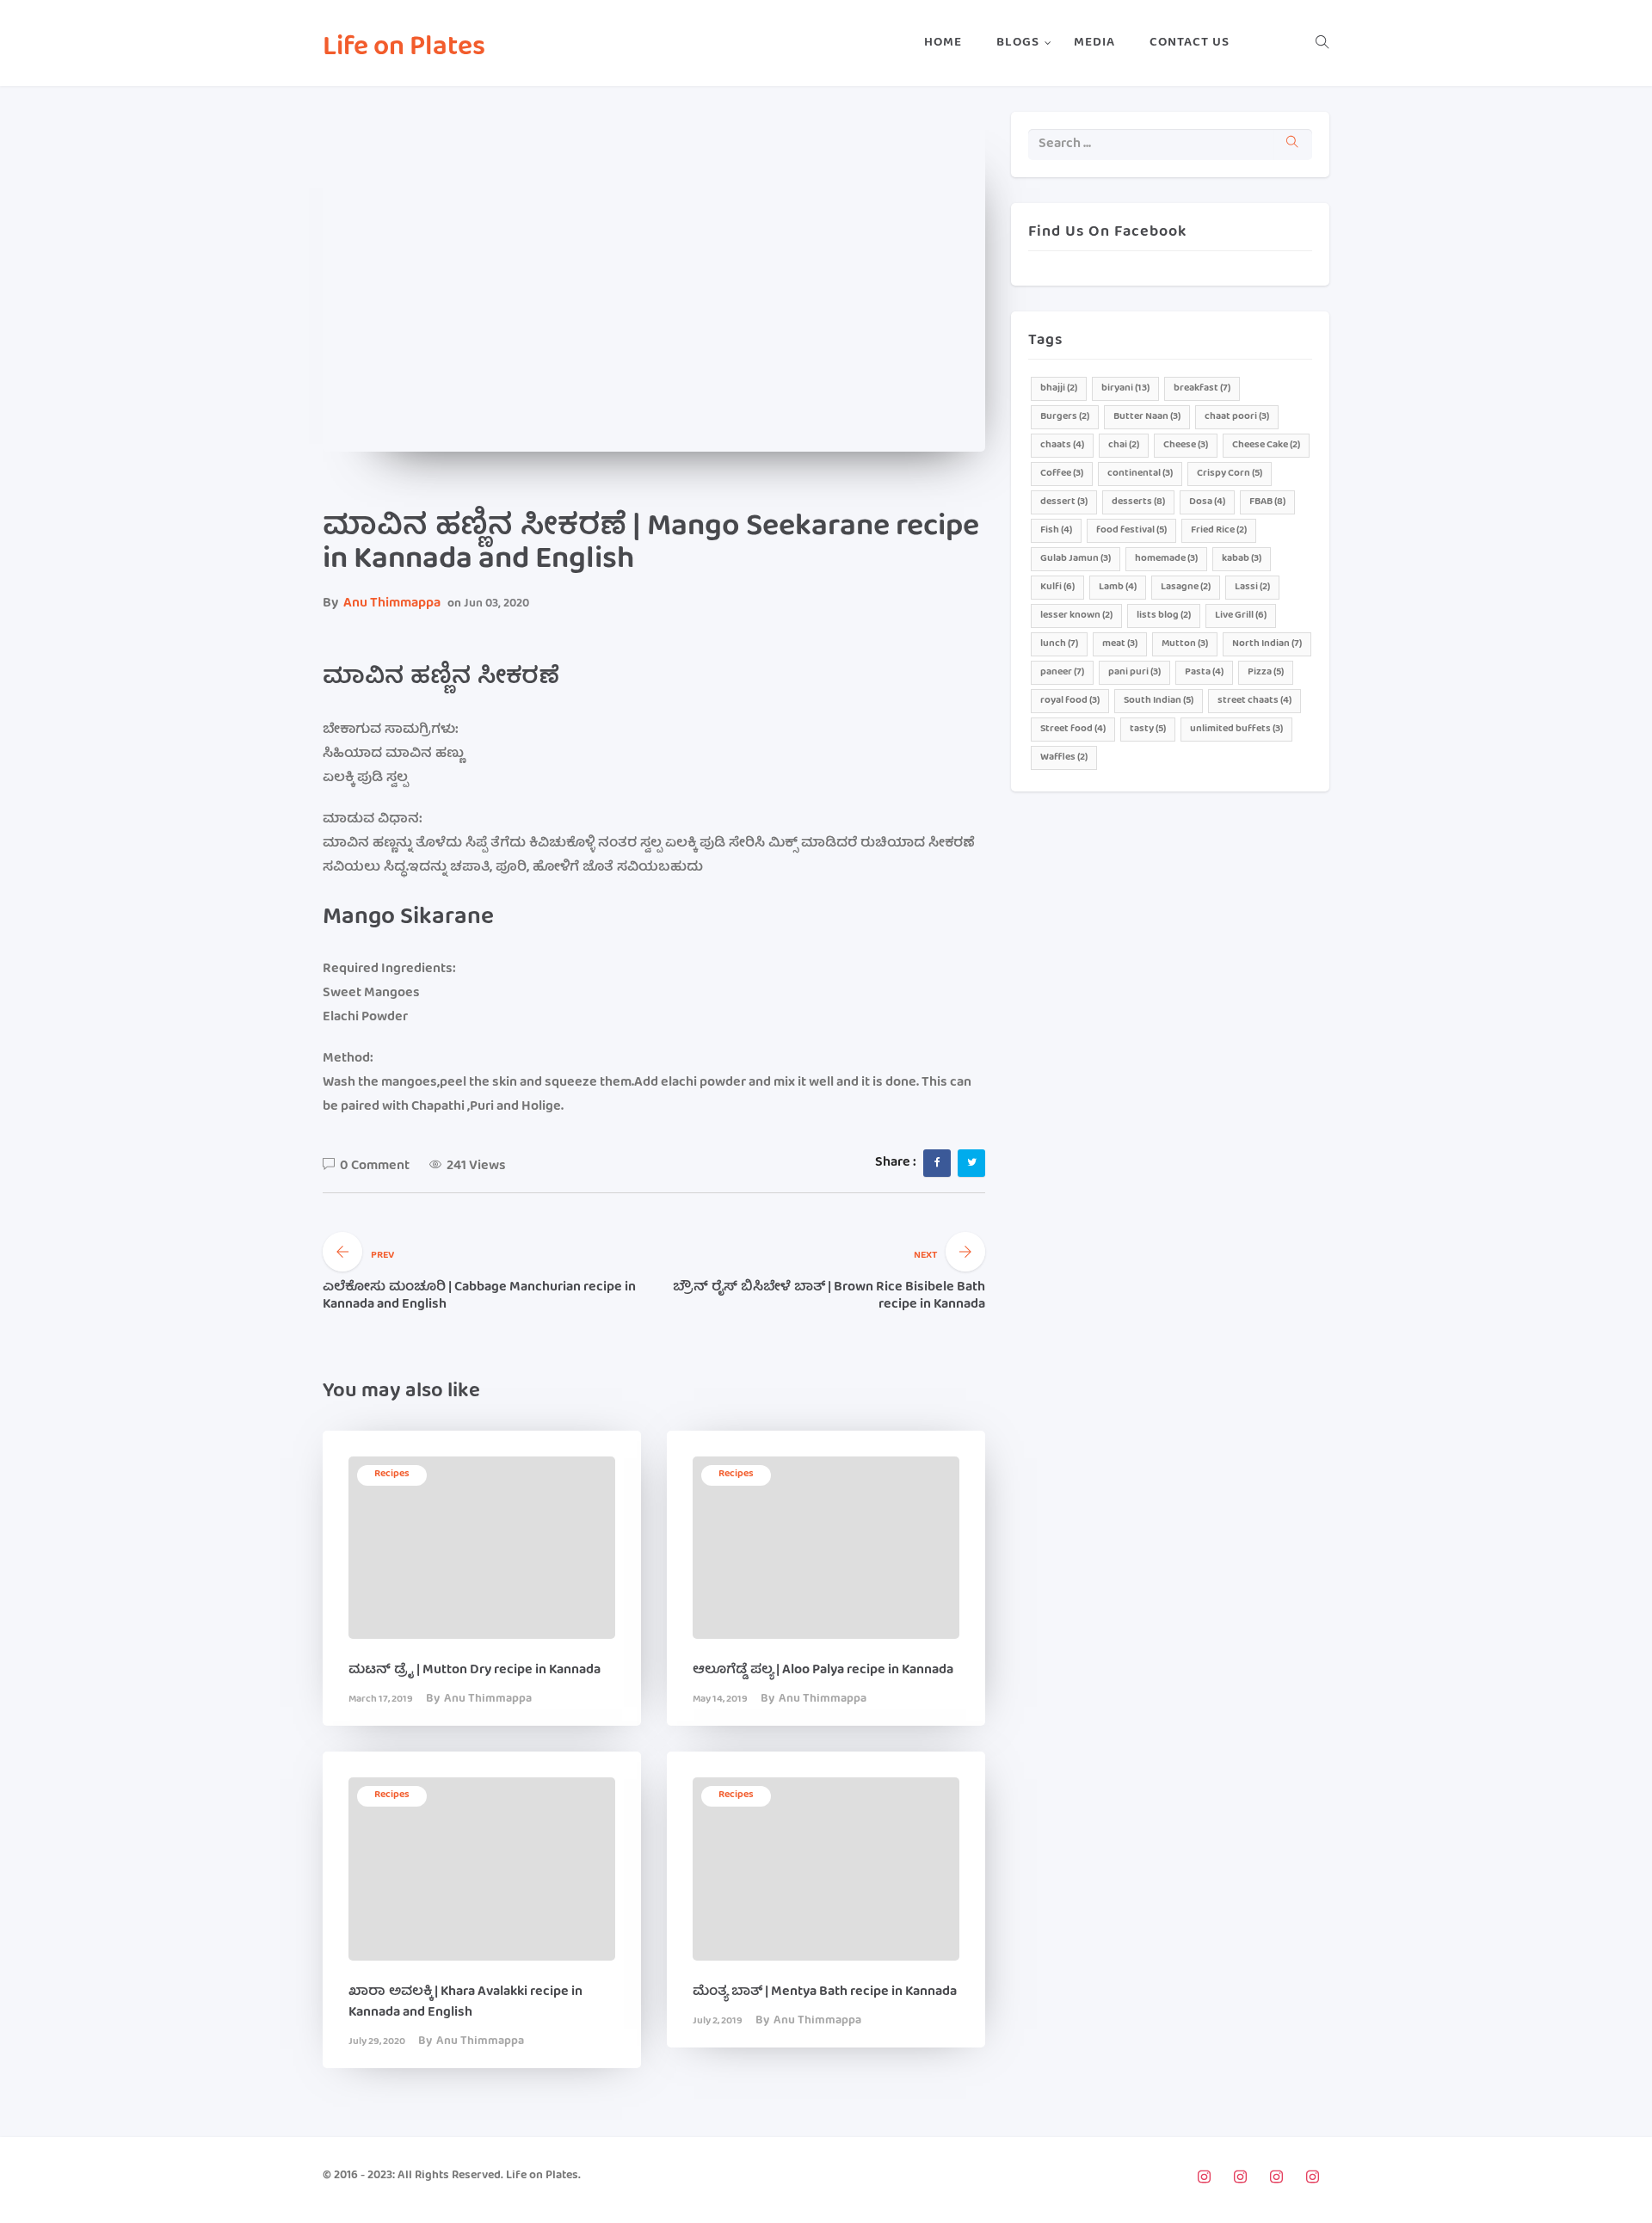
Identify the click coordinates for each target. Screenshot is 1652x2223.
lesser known (1076, 616)
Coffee (1062, 474)
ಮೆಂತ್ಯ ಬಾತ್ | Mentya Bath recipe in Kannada (825, 1992)
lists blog (1164, 616)
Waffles (1064, 757)
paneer (1062, 672)
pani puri (1134, 672)
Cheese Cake (1266, 445)
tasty (1148, 729)
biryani (1125, 388)
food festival (1131, 530)
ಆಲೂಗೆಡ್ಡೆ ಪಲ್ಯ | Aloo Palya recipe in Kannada (823, 1671)
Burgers (1065, 417)
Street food (1073, 729)
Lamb (1118, 587)
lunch (1059, 644)
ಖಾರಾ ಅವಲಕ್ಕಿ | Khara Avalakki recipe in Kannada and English (465, 2003)
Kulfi (1057, 587)
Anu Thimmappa (392, 604)
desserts (1138, 502)
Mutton (1185, 644)
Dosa (1207, 502)
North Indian (1267, 644)
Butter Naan (1147, 417)
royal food (1070, 701)
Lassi (1252, 587)
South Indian (1159, 701)
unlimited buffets (1236, 729)
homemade (1166, 559)
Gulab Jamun (1076, 559)
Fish (1056, 530)
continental (1140, 474)
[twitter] (972, 1162)
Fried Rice (1219, 530)
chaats (1062, 445)
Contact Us (1190, 43)
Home (943, 43)
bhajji (1059, 388)
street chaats (1254, 701)
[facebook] (937, 1162)
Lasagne (1186, 587)
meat (1120, 644)
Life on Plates (404, 49)
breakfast (1202, 388)
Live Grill (1241, 616)
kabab (1242, 559)
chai (1124, 445)
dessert (1064, 502)
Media (1094, 43)
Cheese (1186, 445)
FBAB (1267, 502)
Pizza (1266, 672)
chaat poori (1237, 417)
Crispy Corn (1230, 474)
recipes (392, 1474)
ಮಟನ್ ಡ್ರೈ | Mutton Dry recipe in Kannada (475, 1671)
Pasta (1204, 672)
